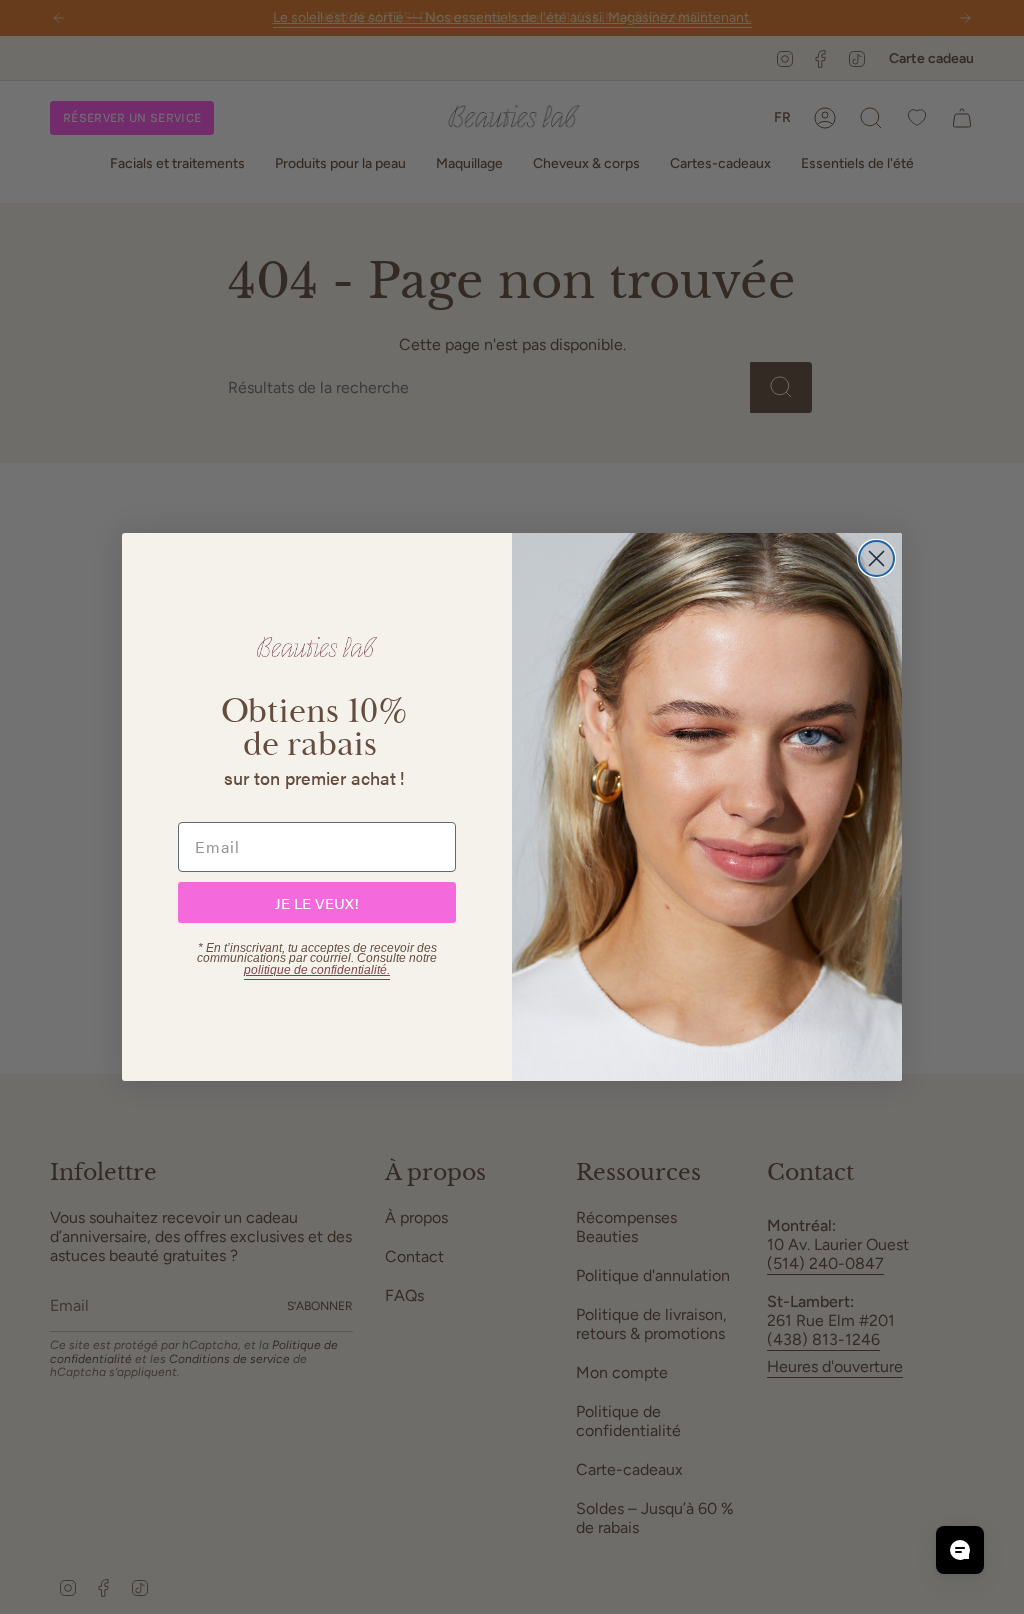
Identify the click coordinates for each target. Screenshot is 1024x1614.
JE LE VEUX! (317, 902)
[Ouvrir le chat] (960, 1550)
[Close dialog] (876, 558)
